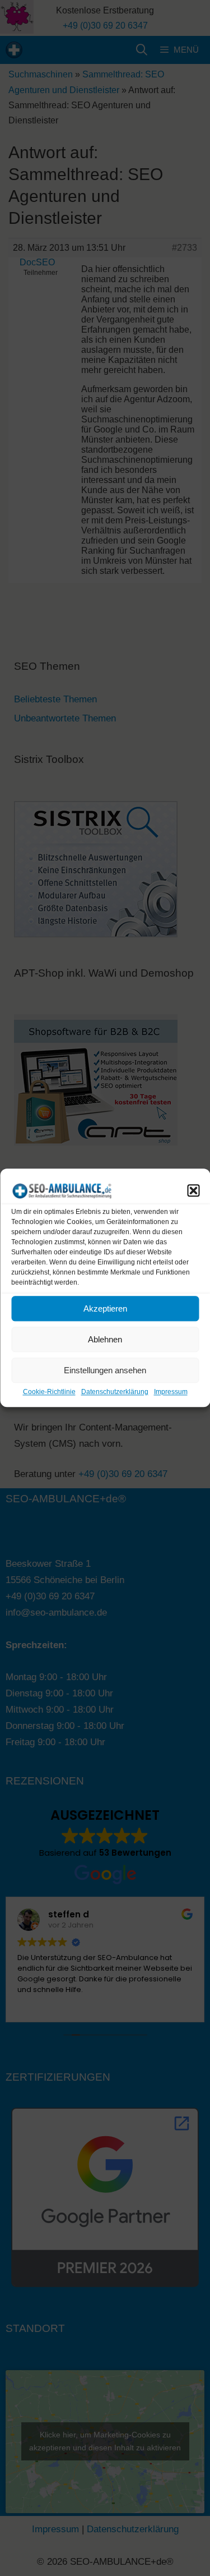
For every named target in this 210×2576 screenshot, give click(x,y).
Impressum (171, 1392)
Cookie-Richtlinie (49, 1392)
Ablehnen (105, 1339)
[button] (193, 1190)
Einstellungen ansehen (105, 1370)
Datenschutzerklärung (115, 1392)
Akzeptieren (105, 1308)
